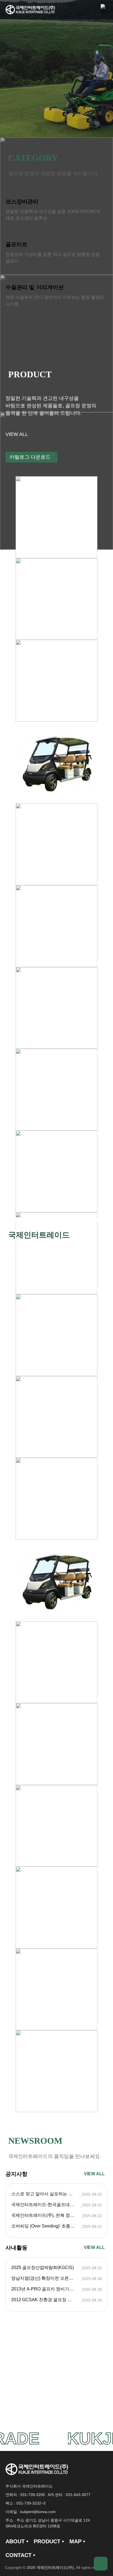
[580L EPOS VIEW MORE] (56, 599)
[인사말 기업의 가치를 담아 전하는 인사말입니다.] (56, 2379)
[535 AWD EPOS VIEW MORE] (56, 681)
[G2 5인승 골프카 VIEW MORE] (56, 844)
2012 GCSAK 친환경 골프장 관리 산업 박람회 (46, 2300)
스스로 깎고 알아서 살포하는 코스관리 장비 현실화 (46, 2194)
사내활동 (16, 2248)
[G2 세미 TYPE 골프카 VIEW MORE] (56, 1008)
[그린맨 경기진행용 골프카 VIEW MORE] (56, 2071)
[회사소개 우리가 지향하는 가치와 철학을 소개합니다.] (56, 2389)
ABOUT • (17, 2541)
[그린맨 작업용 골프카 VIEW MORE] (56, 1172)
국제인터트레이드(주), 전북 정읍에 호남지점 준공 (46, 2215)
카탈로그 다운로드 (30, 457)
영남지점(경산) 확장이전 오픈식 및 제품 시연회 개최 (46, 2278)
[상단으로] (101, 2564)
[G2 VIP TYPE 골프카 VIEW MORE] (56, 926)
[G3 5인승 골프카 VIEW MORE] (56, 763)
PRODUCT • (49, 2541)
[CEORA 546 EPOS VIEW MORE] (56, 517)
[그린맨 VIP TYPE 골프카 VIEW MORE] (56, 1090)
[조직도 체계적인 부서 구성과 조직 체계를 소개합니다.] (56, 2410)
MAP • (77, 2541)
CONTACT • (20, 2555)
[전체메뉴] (104, 10)
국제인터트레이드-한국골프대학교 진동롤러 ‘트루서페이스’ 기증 (46, 2205)
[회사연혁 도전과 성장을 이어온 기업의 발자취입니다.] (56, 2400)
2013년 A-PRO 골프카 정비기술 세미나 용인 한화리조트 (46, 2289)
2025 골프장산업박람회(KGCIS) (43, 2268)
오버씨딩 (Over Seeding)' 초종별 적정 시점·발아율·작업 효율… (46, 2226)
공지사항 (16, 2174)
